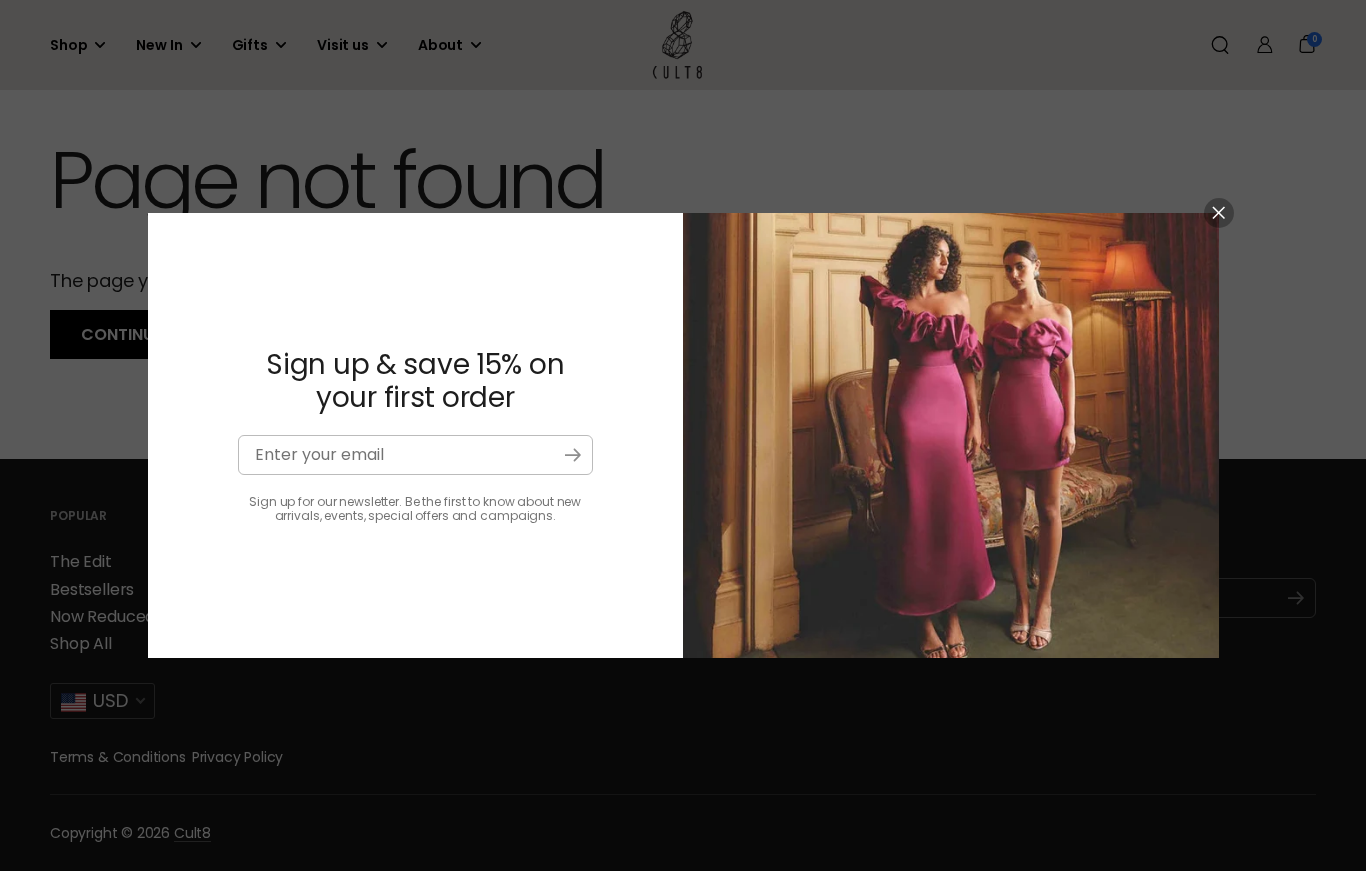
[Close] (1219, 213)
